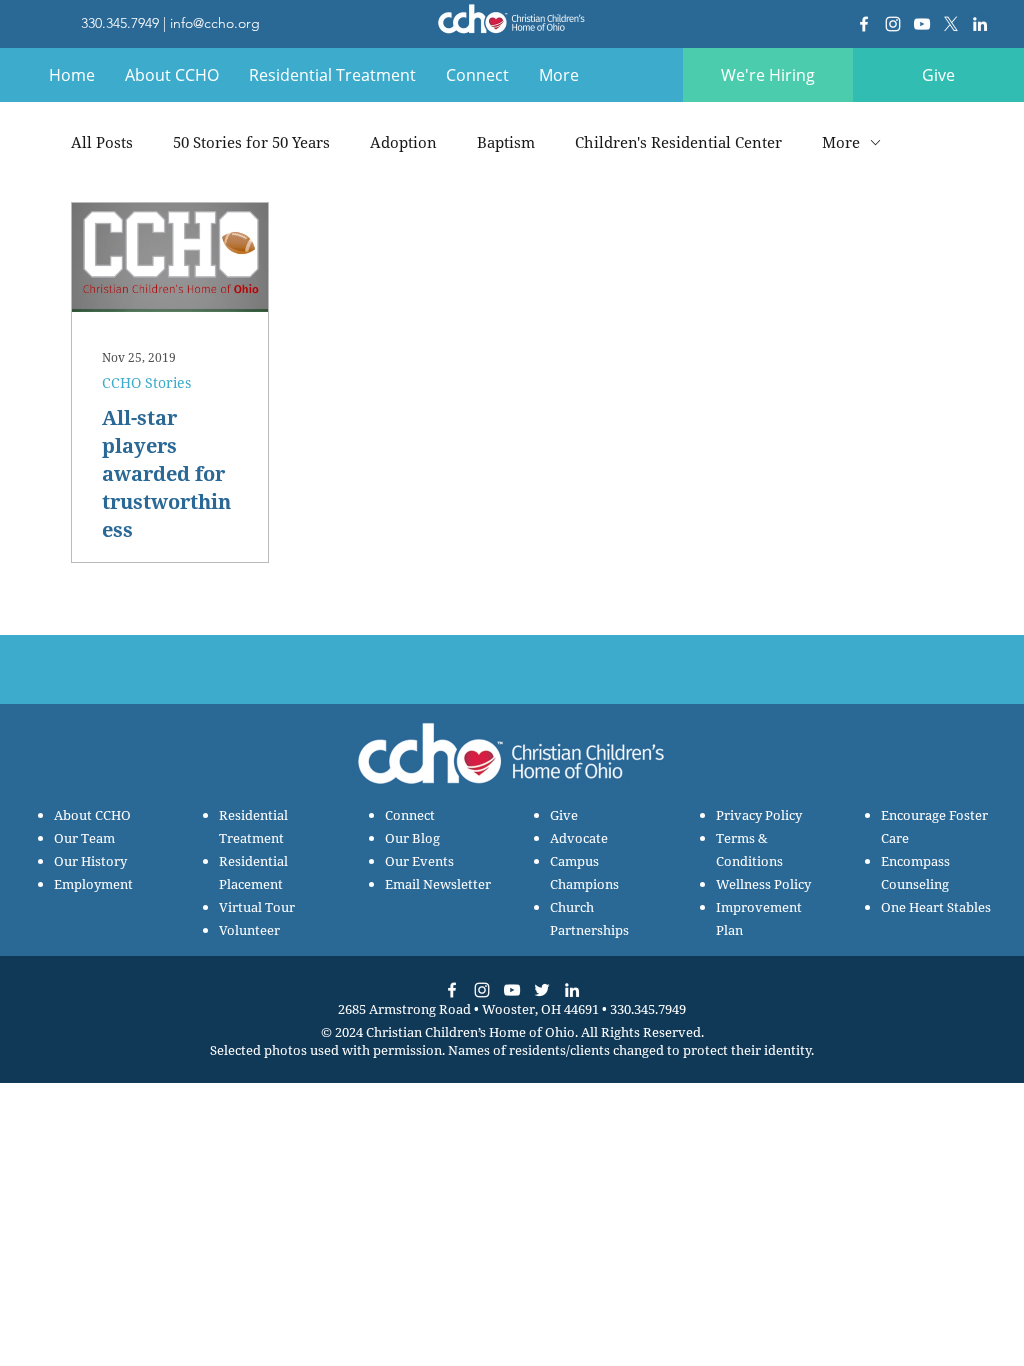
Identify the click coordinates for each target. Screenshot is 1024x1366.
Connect (410, 815)
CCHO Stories (146, 382)
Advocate (579, 838)
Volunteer (249, 930)
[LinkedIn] (980, 24)
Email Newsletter (438, 884)
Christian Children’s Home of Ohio (470, 1032)
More (841, 142)
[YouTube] (922, 24)
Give (564, 815)
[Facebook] (864, 24)
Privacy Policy (759, 815)
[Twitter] (542, 990)
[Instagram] (893, 24)
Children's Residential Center (678, 142)
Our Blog (412, 838)
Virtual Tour (257, 907)
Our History (90, 861)
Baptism (506, 142)
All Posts (102, 142)
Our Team (84, 838)
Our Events (419, 861)
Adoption (403, 142)
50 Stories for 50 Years (251, 142)
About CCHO (92, 815)
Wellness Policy (763, 884)
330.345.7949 (120, 23)
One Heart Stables (936, 907)
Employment (93, 884)
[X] (951, 24)
